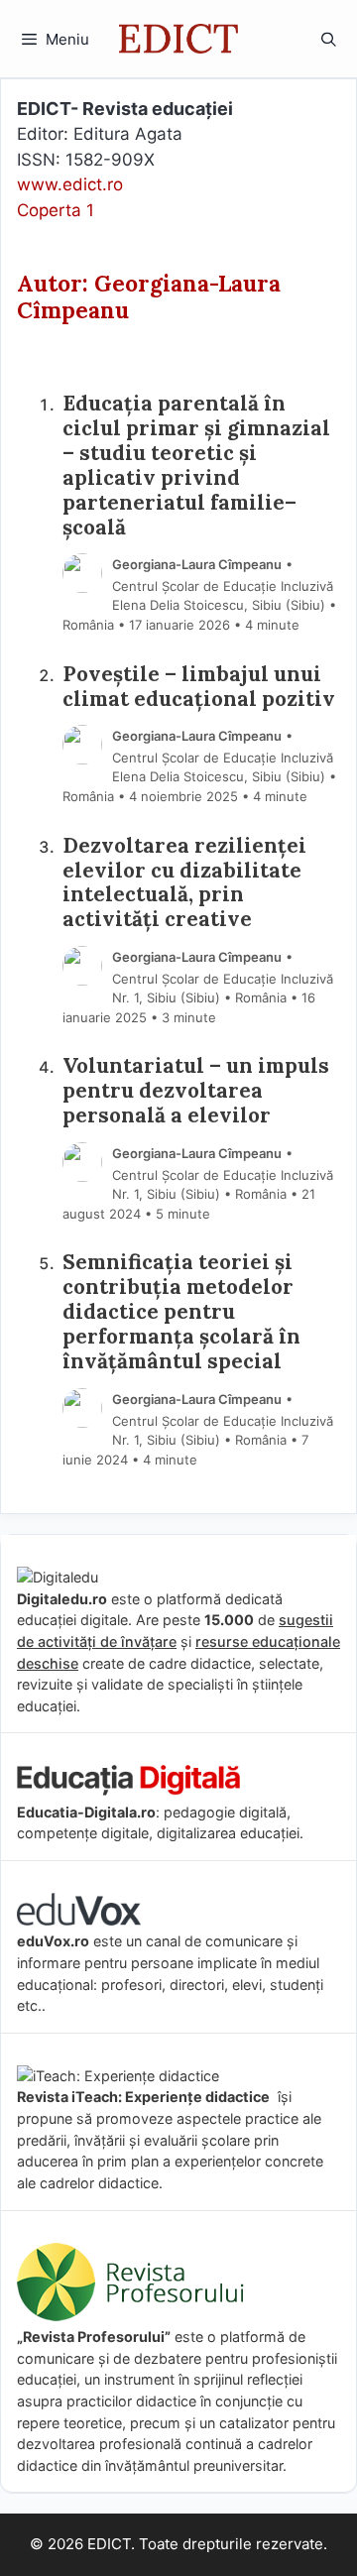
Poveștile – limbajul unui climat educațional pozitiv (199, 687)
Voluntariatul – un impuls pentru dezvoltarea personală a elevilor (196, 1091)
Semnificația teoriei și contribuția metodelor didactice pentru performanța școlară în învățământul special (181, 1312)
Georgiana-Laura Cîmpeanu (197, 564)
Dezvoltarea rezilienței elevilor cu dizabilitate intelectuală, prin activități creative (184, 883)
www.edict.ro (70, 184)
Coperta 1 (56, 210)
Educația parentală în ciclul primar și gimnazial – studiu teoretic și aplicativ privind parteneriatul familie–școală (196, 466)
